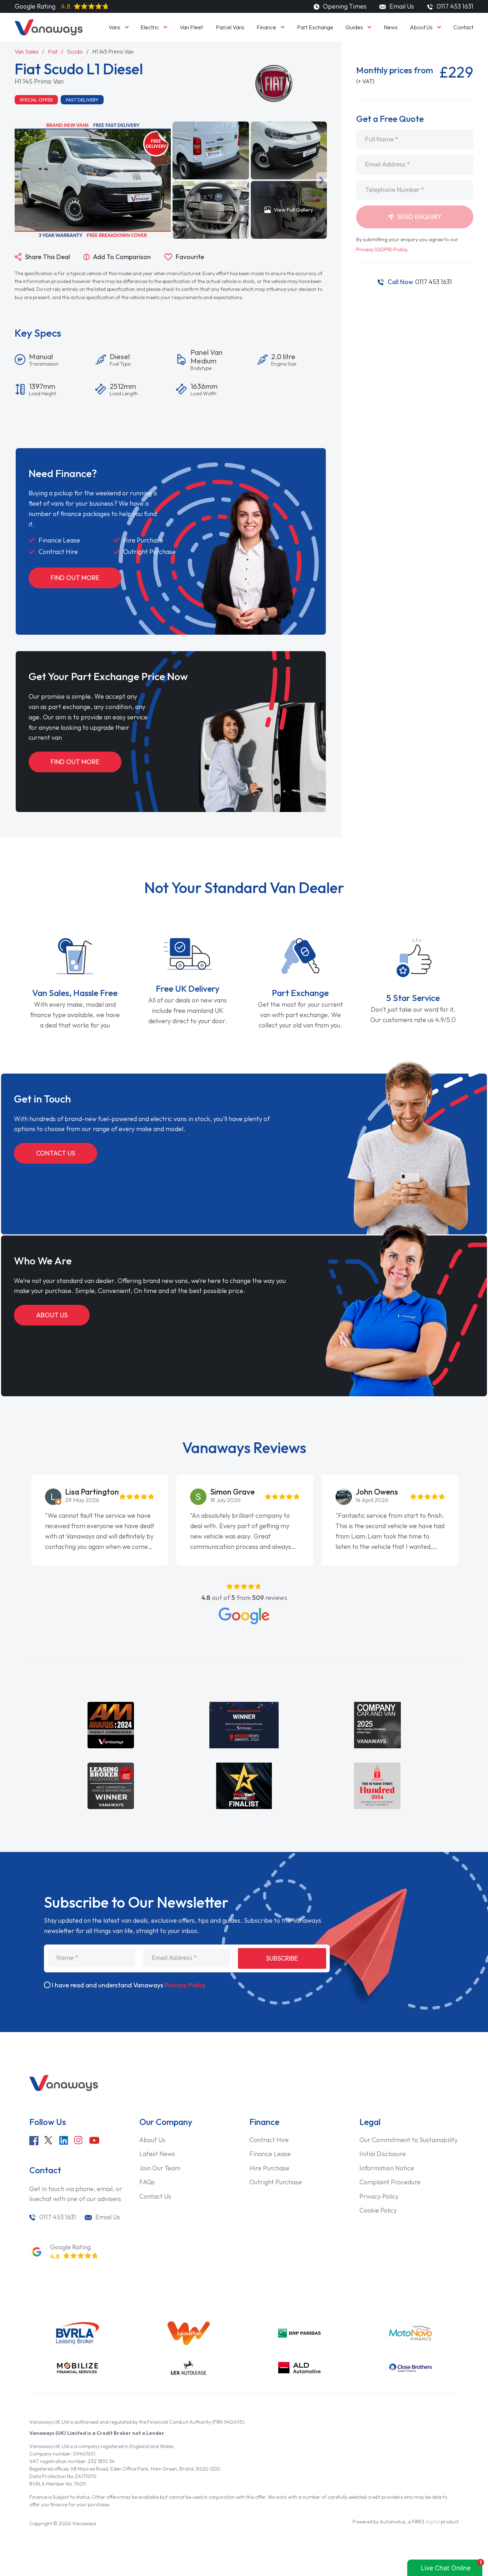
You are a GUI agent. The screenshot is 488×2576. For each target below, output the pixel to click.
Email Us (401, 6)
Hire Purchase (269, 2168)
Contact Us (56, 1153)
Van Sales (27, 51)
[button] (176, 180)
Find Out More (75, 578)
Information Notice (387, 2168)
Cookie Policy (378, 2210)
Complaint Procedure (390, 2182)
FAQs (147, 2182)
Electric (150, 27)
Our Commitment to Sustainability (409, 2140)
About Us (421, 27)
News (391, 27)
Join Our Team (160, 2168)
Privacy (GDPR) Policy (382, 249)
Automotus (392, 2522)
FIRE (426, 2522)
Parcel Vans (230, 27)
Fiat (53, 51)
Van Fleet (191, 27)
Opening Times (344, 6)
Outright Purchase (276, 2182)
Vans (114, 27)
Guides (354, 27)
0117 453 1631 (420, 282)
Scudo (75, 51)
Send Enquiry (419, 217)
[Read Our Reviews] (244, 1616)
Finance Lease (270, 2154)
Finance (266, 27)
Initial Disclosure (383, 2154)
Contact (463, 27)
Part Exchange (315, 27)
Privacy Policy (185, 1985)
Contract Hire (269, 2140)
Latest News (157, 2154)
